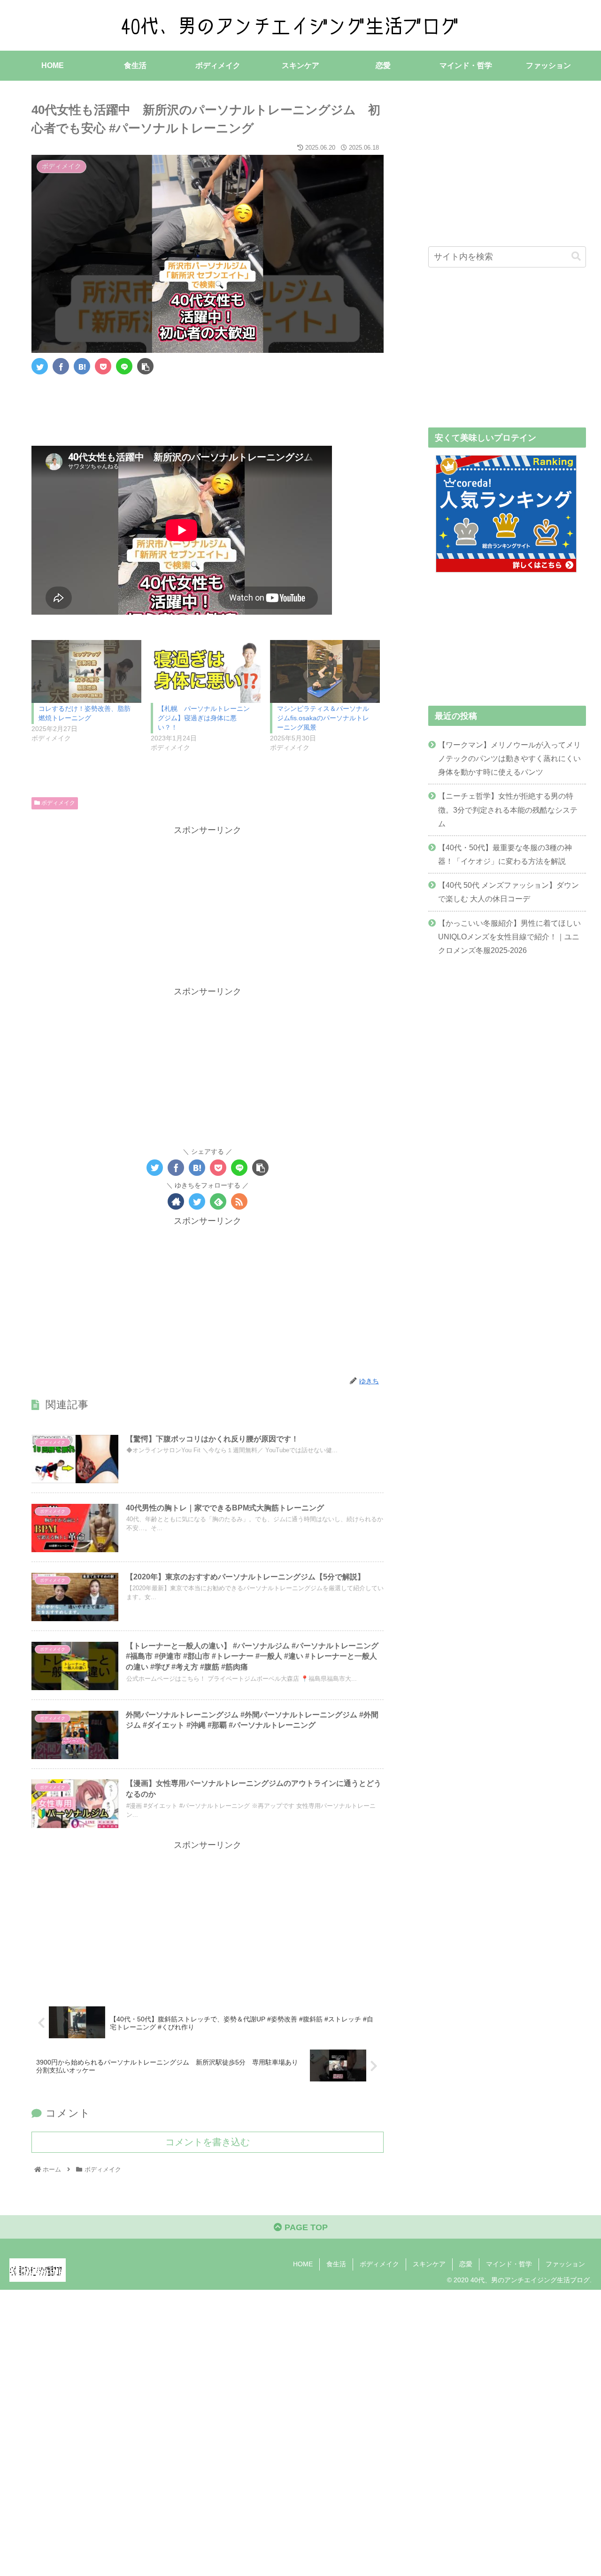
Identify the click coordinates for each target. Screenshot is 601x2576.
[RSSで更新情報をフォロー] (239, 1201)
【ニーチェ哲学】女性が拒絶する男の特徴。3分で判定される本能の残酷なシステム (508, 810)
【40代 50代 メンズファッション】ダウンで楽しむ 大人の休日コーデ (509, 892)
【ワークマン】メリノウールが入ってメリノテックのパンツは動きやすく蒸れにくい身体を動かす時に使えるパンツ (509, 758)
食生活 (336, 2264)
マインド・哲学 (509, 2264)
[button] (576, 256)
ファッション (565, 2264)
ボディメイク (58, 803)
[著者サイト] (176, 1201)
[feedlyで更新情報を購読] (218, 1201)
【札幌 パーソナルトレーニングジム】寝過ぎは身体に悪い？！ (204, 718)
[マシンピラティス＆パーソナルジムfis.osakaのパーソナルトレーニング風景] (325, 671)
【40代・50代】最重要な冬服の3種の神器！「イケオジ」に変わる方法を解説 (505, 854)
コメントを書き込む (208, 2142)
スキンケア (429, 2264)
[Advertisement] (208, 408)
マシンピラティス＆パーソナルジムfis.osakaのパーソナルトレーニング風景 (323, 718)
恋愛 (466, 2264)
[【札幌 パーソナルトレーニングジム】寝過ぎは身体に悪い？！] (206, 671)
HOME (303, 2264)
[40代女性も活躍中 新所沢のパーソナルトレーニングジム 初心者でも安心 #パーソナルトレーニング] (82, 366)
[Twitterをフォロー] (197, 1201)
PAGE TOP (305, 2227)
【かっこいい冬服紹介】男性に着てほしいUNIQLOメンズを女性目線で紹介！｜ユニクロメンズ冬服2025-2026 (509, 937)
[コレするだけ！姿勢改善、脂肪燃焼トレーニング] (86, 671)
